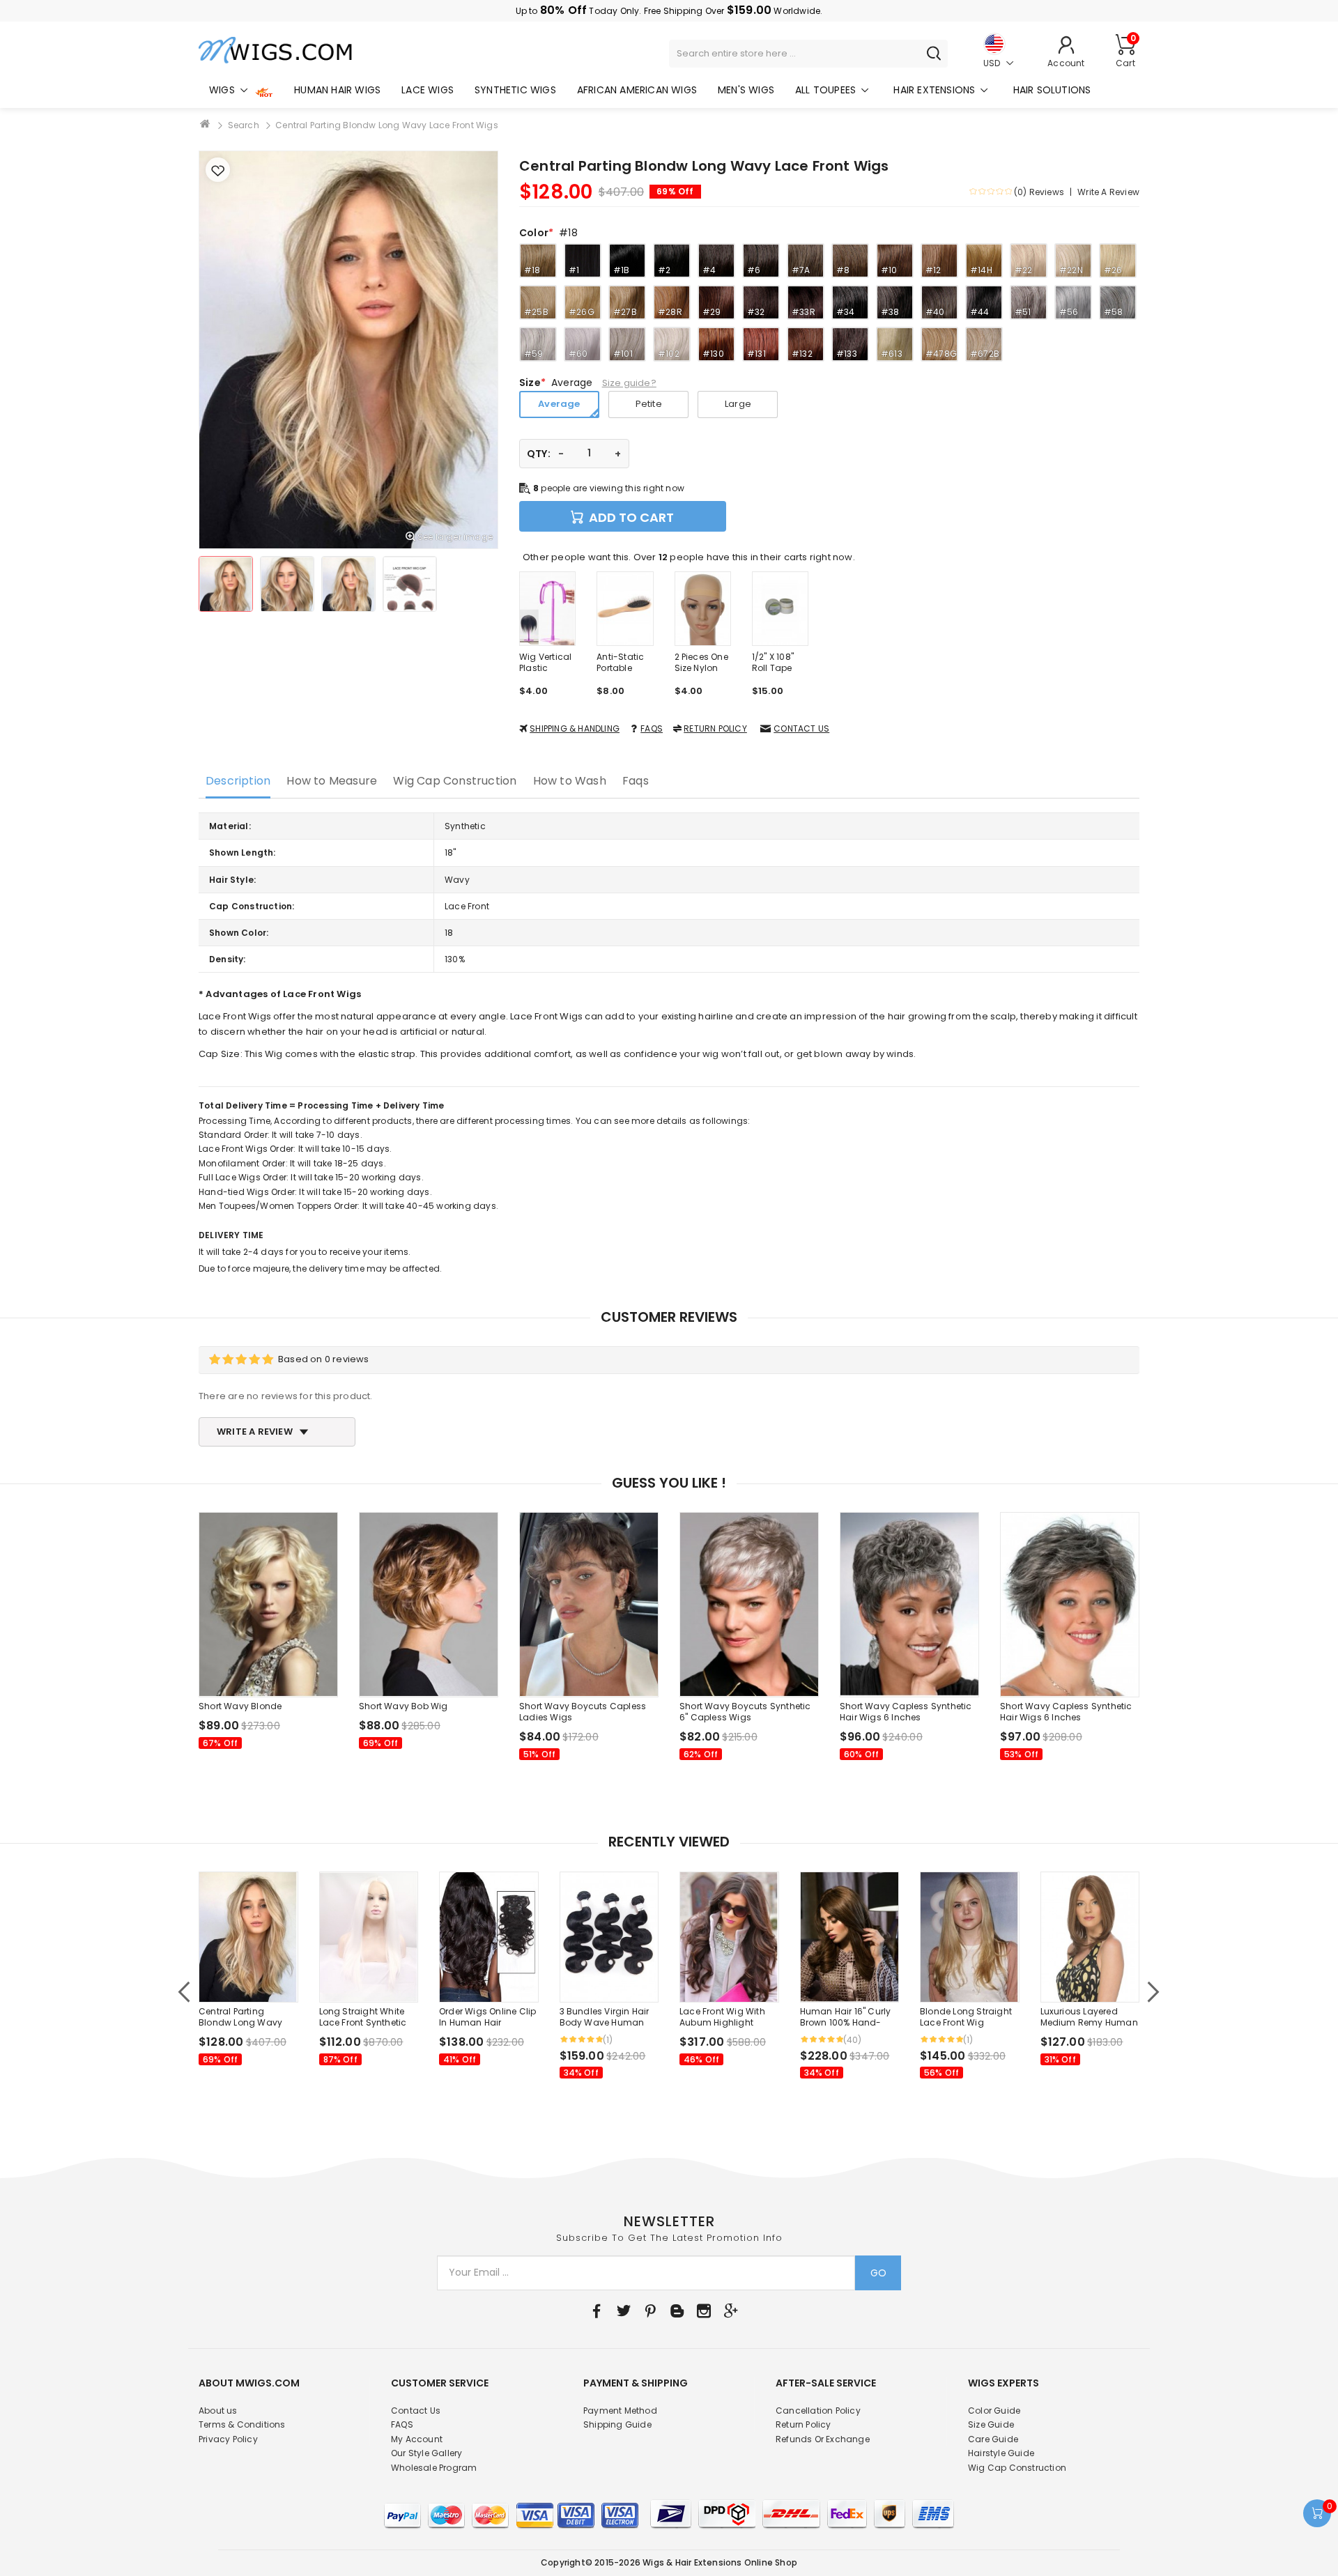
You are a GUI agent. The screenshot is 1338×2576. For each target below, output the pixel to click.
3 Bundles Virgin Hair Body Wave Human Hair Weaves (605, 2017)
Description (238, 781)
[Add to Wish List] (218, 170)
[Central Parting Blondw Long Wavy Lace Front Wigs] (226, 584)
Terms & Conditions (242, 2424)
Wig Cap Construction (455, 781)
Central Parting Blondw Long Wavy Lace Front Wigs (387, 125)
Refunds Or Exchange (823, 2439)
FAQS (652, 728)
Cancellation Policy (818, 2411)
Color (534, 233)
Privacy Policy (228, 2439)
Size (530, 383)
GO (878, 2273)
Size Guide (991, 2424)
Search (244, 125)
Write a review (1108, 192)
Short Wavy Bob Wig (403, 1706)
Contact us (801, 728)
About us (218, 2411)
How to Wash (570, 781)
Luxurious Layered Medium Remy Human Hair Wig (1089, 2017)
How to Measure (332, 781)
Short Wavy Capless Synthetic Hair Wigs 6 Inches (906, 1712)
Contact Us (416, 2411)
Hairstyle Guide (1001, 2453)
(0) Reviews (1039, 192)
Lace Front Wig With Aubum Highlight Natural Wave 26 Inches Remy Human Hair (725, 2017)
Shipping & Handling (575, 728)
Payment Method (620, 2411)
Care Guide (993, 2439)
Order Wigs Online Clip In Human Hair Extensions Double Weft (487, 2017)
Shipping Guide (617, 2424)
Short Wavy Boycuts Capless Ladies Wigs (583, 1712)
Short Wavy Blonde (240, 1706)
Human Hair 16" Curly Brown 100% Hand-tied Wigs (846, 2017)
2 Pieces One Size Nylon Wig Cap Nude (701, 663)
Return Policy (715, 728)
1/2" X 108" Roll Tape (773, 663)
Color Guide (994, 2411)
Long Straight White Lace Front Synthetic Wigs (363, 2017)
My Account (417, 2439)
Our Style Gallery (426, 2453)
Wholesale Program (434, 2468)
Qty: (539, 454)
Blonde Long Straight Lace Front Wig (966, 2017)
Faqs (636, 781)
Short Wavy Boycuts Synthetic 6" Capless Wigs (745, 1712)
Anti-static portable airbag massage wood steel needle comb (621, 663)
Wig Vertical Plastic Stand (545, 663)
